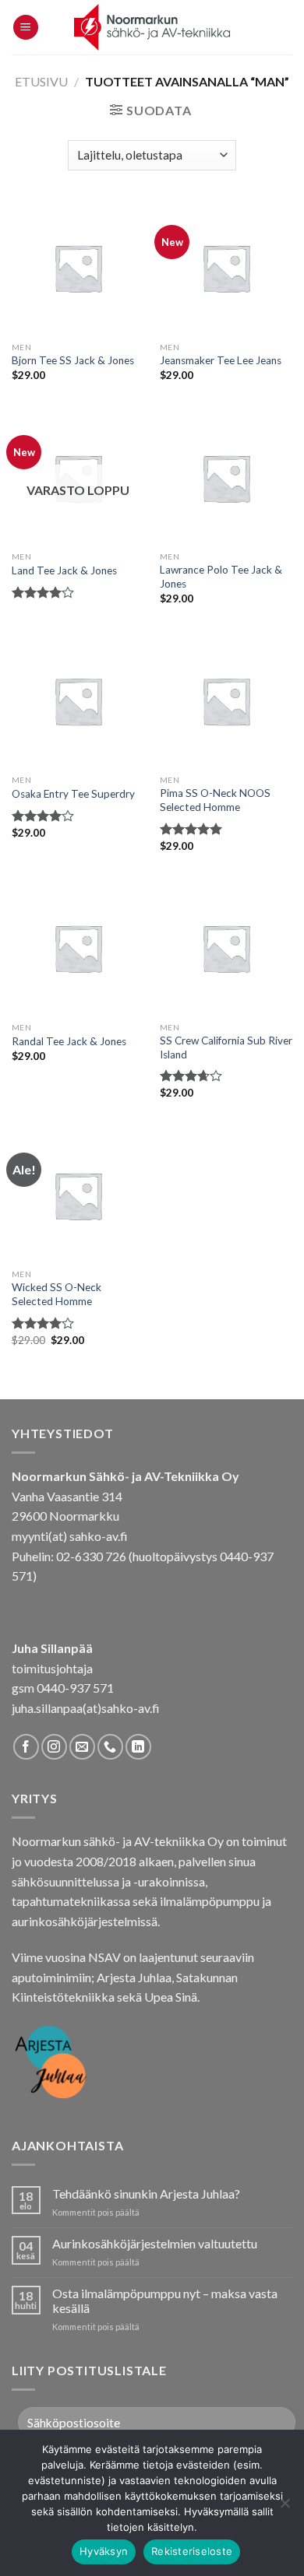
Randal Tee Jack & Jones (69, 1041)
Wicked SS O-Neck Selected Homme (57, 1294)
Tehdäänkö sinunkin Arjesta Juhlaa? (146, 2193)
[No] (285, 2508)
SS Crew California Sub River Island (226, 1048)
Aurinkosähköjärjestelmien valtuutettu (155, 2243)
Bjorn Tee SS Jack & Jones (73, 360)
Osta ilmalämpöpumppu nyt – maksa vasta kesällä (165, 2301)
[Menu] (26, 28)
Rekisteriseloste (192, 2551)
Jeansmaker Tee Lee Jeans (221, 360)
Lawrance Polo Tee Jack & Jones (221, 577)
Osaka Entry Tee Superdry (73, 794)
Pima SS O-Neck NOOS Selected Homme (215, 800)
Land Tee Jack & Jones (64, 570)
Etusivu (41, 81)
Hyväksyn (104, 2551)
